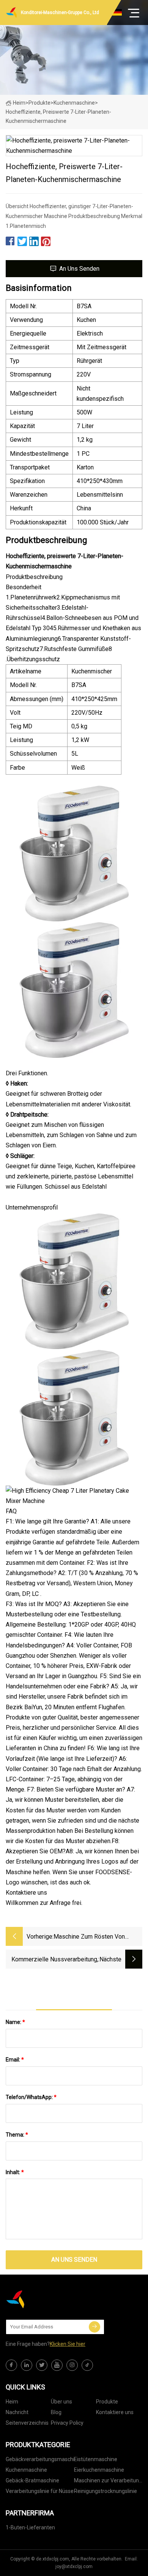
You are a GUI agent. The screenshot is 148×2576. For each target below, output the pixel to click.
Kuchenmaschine (74, 103)
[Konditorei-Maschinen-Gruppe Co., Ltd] (44, 2299)
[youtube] (57, 2365)
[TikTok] (87, 2365)
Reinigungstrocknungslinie (105, 2491)
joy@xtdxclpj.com (74, 2567)
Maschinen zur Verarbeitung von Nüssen (108, 2482)
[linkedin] (27, 2365)
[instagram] (72, 2365)
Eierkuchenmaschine (99, 2470)
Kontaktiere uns (115, 2412)
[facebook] (11, 2365)
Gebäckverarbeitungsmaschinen (40, 2459)
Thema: (17, 2135)
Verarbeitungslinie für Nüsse (40, 2491)
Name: (15, 2022)
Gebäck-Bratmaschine (32, 2480)
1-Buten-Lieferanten (30, 2527)
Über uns (61, 2402)
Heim (19, 103)
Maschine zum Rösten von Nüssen (89, 1937)
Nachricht (17, 2412)
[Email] (94, 2327)
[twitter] (42, 2365)
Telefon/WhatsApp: (31, 2097)
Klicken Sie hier (68, 2344)
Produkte (39, 103)
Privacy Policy (67, 2423)
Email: (15, 2060)
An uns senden (79, 269)
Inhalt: (15, 2172)
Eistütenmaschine (96, 2459)
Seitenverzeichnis (27, 2423)
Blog (56, 2412)
